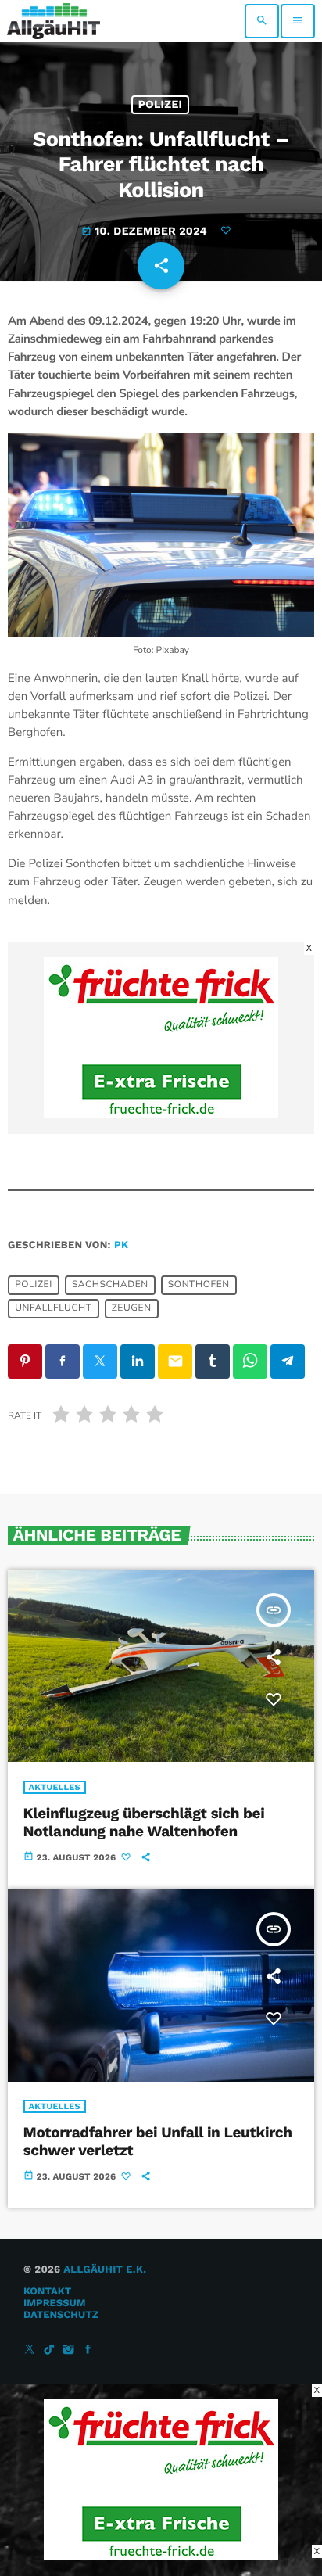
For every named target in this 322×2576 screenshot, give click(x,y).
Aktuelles (55, 1787)
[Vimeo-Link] (54, 21)
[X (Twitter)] (30, 2350)
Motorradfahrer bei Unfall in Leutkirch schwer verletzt (158, 2141)
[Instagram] (69, 2350)
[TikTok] (49, 2350)
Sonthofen (199, 1286)
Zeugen (132, 1309)
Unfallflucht (53, 1309)
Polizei (161, 105)
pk (121, 1245)
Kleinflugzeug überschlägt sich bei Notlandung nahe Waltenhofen (144, 1822)
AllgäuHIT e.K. (105, 2270)
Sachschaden (110, 1286)
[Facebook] (88, 2350)
